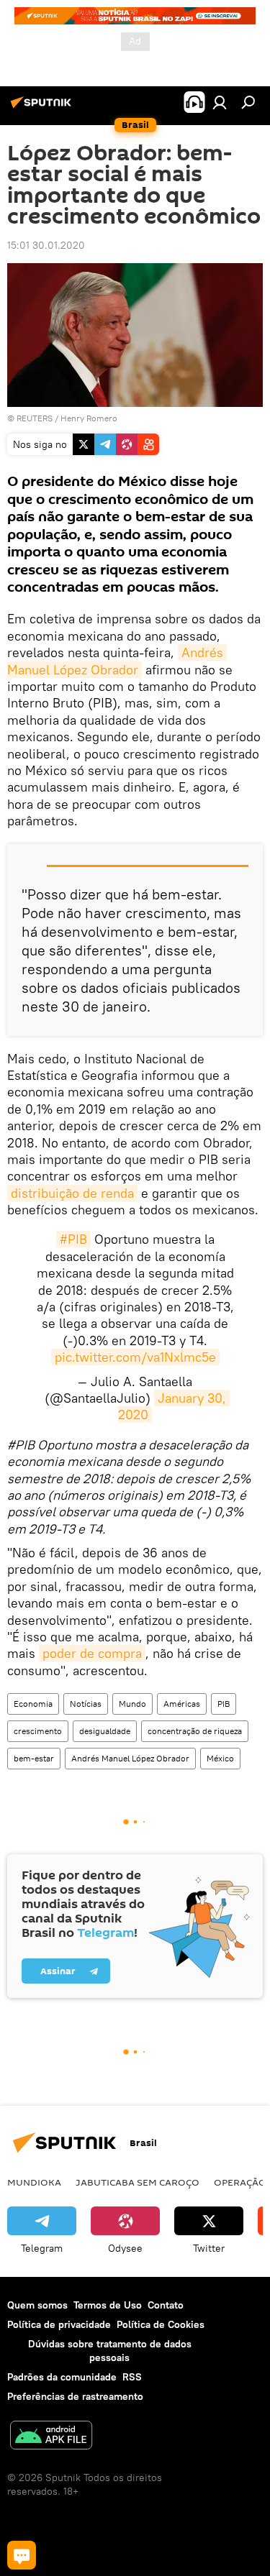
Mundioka (34, 2182)
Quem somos (37, 2305)
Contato (166, 2305)
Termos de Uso (108, 2305)
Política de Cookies (161, 2324)
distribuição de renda (72, 1193)
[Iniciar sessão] (220, 102)
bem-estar (34, 1758)
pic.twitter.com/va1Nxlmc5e (135, 1357)
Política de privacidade (59, 2324)
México (220, 1758)
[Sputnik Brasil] (43, 108)
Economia (33, 1704)
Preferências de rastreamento (75, 2396)
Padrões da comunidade (62, 2377)
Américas (182, 1704)
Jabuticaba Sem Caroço (138, 2182)
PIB (224, 1704)
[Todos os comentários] (22, 2555)
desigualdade (105, 1731)
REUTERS (35, 418)
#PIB (73, 1239)
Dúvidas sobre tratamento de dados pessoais (110, 2351)
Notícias (86, 1704)
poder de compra (92, 1653)
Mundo (132, 1704)
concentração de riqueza (195, 1731)
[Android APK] (51, 2437)
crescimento (38, 1731)
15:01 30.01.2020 (46, 245)
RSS (132, 2377)
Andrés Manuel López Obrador (117, 661)
